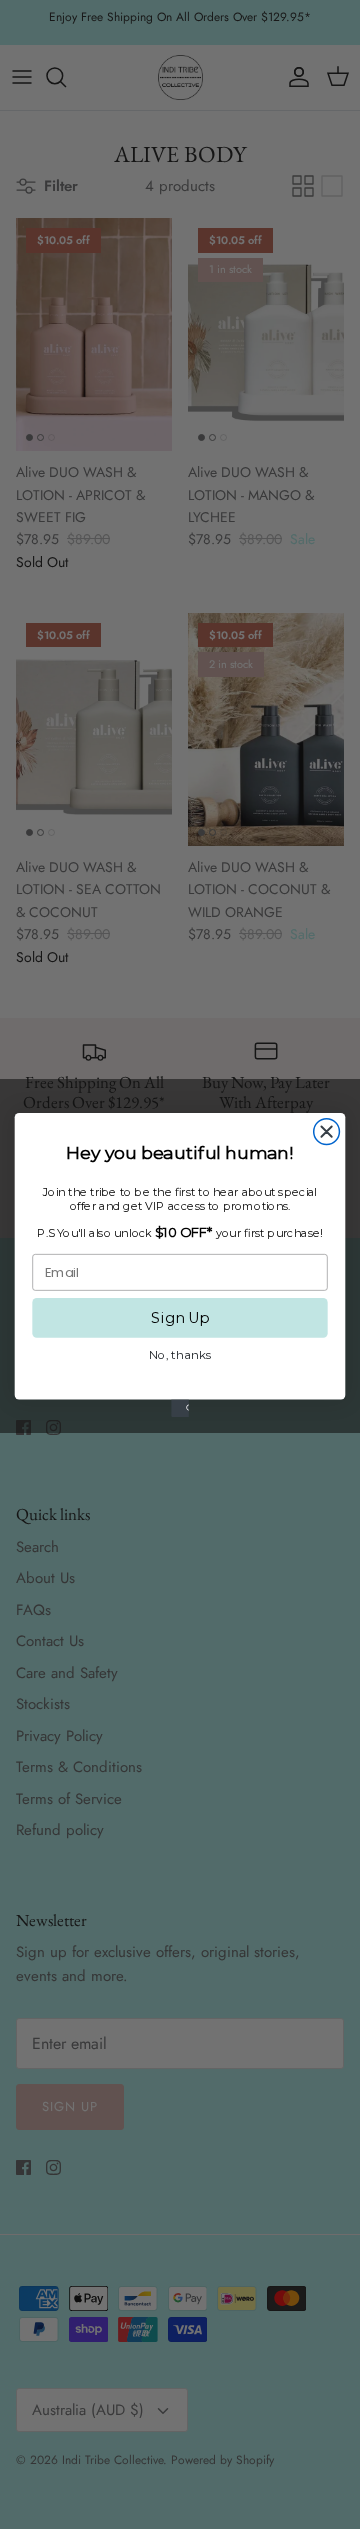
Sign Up (179, 1317)
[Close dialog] (327, 1131)
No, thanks (180, 1354)
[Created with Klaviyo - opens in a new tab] (180, 1408)
